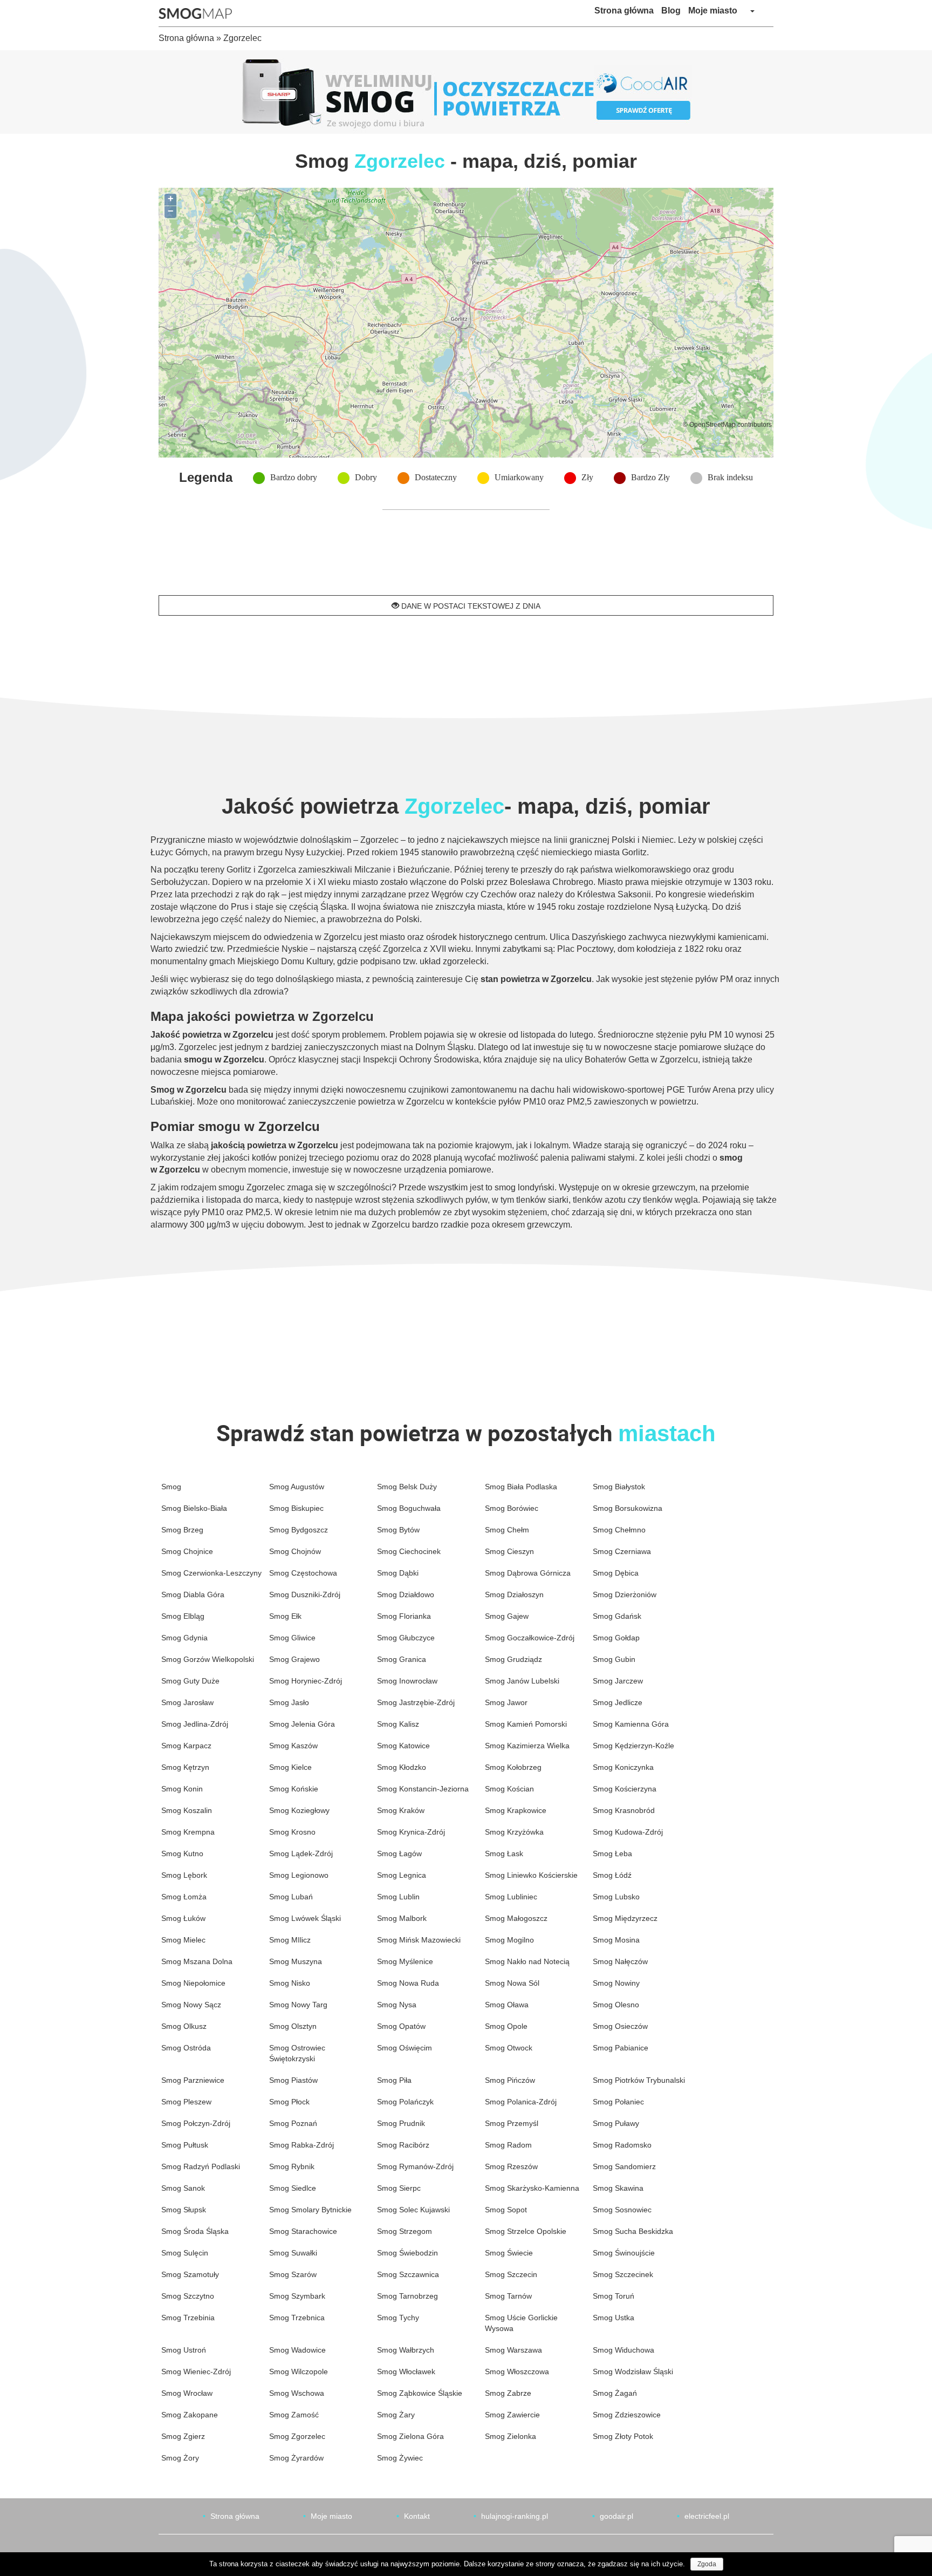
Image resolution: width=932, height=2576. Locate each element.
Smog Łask (504, 1853)
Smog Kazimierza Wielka (527, 1746)
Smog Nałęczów (620, 1961)
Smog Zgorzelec (297, 2436)
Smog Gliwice (292, 1638)
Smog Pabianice (621, 2048)
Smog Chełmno (619, 1530)
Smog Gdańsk (617, 1616)
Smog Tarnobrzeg (407, 2296)
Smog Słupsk (184, 2210)
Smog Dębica (616, 1573)
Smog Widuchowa (623, 2350)
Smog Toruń (614, 2296)
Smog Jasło (289, 1702)
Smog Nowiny (616, 1983)
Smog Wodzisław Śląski (633, 2371)
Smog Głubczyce (406, 1638)
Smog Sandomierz (624, 2166)
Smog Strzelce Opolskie (526, 2231)
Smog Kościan (509, 1789)
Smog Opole (506, 2026)
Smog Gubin (614, 1659)
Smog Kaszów (293, 1746)
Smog (171, 1487)
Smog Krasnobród (624, 1810)
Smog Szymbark (297, 2296)
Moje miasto (713, 11)
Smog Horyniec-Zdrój (306, 1681)
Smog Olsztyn (293, 2026)
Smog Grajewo (294, 1659)
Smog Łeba (612, 1853)
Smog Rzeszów (511, 2166)
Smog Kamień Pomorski (526, 1724)
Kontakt (417, 2516)
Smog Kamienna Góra (631, 1724)
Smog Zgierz (183, 2436)
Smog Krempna (188, 1832)
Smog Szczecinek (623, 2274)
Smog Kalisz (398, 1724)
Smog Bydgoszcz (299, 1530)
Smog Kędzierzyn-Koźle (633, 1746)
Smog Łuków (183, 1918)
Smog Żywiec (400, 2458)
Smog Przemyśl (512, 2123)
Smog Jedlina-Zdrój (195, 1724)
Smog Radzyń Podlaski (201, 2166)
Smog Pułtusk (185, 2145)
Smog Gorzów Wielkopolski (208, 1659)
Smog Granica (402, 1659)
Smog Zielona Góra (410, 2436)
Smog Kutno (182, 1853)
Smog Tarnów (508, 2296)
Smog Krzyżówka (514, 1832)
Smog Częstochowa (303, 1573)
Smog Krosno (292, 1832)
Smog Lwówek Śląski (305, 1918)
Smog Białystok (619, 1487)
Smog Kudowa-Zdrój (628, 1832)
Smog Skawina (618, 2188)
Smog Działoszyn (514, 1594)
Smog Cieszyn (509, 1551)
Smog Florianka (404, 1616)
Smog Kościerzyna (625, 1789)
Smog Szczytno (188, 2296)
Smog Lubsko (616, 1897)
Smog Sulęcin (185, 2253)
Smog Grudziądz (513, 1659)
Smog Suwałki (293, 2253)
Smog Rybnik (292, 2166)
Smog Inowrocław (407, 1681)
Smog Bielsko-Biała (194, 1508)
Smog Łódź (612, 1875)
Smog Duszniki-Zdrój (305, 1594)
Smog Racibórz (403, 2145)
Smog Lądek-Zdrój (301, 1853)
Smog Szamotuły (190, 2274)
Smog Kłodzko (402, 1767)
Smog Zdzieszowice (627, 2415)
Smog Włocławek (406, 2371)
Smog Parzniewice (193, 2080)
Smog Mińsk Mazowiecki (419, 1940)
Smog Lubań (291, 1897)
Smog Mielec (183, 1940)
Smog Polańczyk (405, 2102)
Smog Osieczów (620, 2026)
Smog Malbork (402, 1918)
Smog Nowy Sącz (191, 2005)
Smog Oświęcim (405, 2048)
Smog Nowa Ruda (408, 1983)
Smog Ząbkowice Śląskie (420, 2393)
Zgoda (707, 2564)
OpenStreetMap (712, 424)
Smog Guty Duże (190, 1681)
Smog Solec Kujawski (413, 2210)
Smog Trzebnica (297, 2318)
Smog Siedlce (293, 2188)
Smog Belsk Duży (407, 1487)
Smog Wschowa (297, 2393)
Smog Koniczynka (623, 1767)
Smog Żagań (615, 2393)
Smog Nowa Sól (512, 1983)
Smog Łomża (184, 1897)
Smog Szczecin (511, 2274)
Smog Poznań (293, 2123)
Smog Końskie (294, 1789)
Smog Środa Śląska (195, 2231)
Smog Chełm (507, 1530)
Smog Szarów (293, 2274)
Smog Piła (394, 2080)
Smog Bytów (398, 1530)
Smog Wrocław (187, 2393)
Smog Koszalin (187, 1810)
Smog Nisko (290, 1983)
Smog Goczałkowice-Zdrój (530, 1638)
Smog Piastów (293, 2080)
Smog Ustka (614, 2318)
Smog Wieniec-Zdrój (196, 2371)
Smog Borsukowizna (628, 1508)
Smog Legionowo (299, 1875)
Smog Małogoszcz (516, 1918)
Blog (671, 11)
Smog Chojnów (295, 1551)
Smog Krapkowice (516, 1810)
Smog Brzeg (182, 1530)
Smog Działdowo (406, 1594)
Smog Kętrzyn (185, 1767)
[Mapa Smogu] (199, 13)
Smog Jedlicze (618, 1702)
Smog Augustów (297, 1487)
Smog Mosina (616, 1940)
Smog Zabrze (508, 2393)
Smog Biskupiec (296, 1508)
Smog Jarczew (618, 1681)
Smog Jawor (506, 1702)
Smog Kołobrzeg (513, 1767)
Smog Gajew (507, 1616)
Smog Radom (508, 2145)
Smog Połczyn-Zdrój (196, 2123)
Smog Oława (507, 2005)
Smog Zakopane (190, 2415)
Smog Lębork (184, 1875)
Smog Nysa (397, 2005)
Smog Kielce (290, 1767)
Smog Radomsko (622, 2145)
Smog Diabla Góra (193, 1594)
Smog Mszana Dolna (197, 1961)
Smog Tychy (398, 2318)
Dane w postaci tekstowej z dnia (470, 606)
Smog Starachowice (303, 2231)
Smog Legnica (402, 1875)
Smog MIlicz (290, 1940)
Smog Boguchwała (409, 1508)
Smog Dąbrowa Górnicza (528, 1573)
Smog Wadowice (297, 2350)
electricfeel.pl (707, 2516)
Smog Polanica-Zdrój (521, 2102)
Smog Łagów (399, 1853)
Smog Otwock (509, 2048)
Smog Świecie (509, 2253)
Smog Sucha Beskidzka (633, 2231)
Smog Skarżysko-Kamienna (532, 2188)
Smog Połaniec (618, 2102)
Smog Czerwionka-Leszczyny (211, 1573)
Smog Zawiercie (512, 2415)
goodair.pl (616, 2516)
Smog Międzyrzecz (625, 1918)
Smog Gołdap (616, 1638)
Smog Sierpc (399, 2188)
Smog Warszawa (513, 2350)
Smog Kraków (401, 1810)
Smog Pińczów (510, 2080)
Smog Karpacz (186, 1746)
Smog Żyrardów (296, 2458)
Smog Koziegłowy (299, 1810)
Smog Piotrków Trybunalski (639, 2080)
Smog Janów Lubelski (522, 1681)
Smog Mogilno (509, 1940)
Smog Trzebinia (188, 2318)
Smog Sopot (506, 2210)
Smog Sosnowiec (622, 2210)
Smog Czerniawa (622, 1551)
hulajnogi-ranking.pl (515, 2516)
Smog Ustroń (184, 2350)
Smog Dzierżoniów (625, 1594)
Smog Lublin (398, 1897)
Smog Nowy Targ (298, 2005)
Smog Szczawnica (408, 2274)
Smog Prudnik (401, 2123)
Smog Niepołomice (193, 1983)
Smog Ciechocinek (409, 1551)
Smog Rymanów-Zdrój (415, 2166)
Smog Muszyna (296, 1961)
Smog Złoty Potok (623, 2436)
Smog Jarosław (187, 1702)
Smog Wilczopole (299, 2371)
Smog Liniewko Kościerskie (531, 1875)
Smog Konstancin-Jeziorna (423, 1789)
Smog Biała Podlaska (521, 1487)
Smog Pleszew (186, 2102)
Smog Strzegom (405, 2231)
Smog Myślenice (405, 1961)
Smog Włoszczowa (517, 2371)
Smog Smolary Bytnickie (310, 2210)
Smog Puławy (616, 2123)
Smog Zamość (294, 2415)
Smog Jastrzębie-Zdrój (416, 1702)
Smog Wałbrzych (406, 2350)
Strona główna (624, 11)
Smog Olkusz (184, 2026)
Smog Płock (289, 2102)
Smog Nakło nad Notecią (527, 1961)
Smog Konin (182, 1789)
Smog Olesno (616, 2005)
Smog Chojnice (187, 1551)
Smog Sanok (183, 2188)
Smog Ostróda (186, 2048)
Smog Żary (396, 2415)
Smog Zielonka (510, 2436)
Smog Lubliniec (511, 1897)
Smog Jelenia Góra (302, 1724)
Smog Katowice (403, 1746)
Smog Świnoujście (624, 2253)
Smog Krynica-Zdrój (411, 1832)
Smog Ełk (285, 1616)
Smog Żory (180, 2458)
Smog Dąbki (398, 1573)
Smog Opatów (401, 2026)
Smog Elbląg (183, 1616)
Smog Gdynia (184, 1638)
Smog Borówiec (512, 1508)
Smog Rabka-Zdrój (301, 2145)
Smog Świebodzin (407, 2253)
